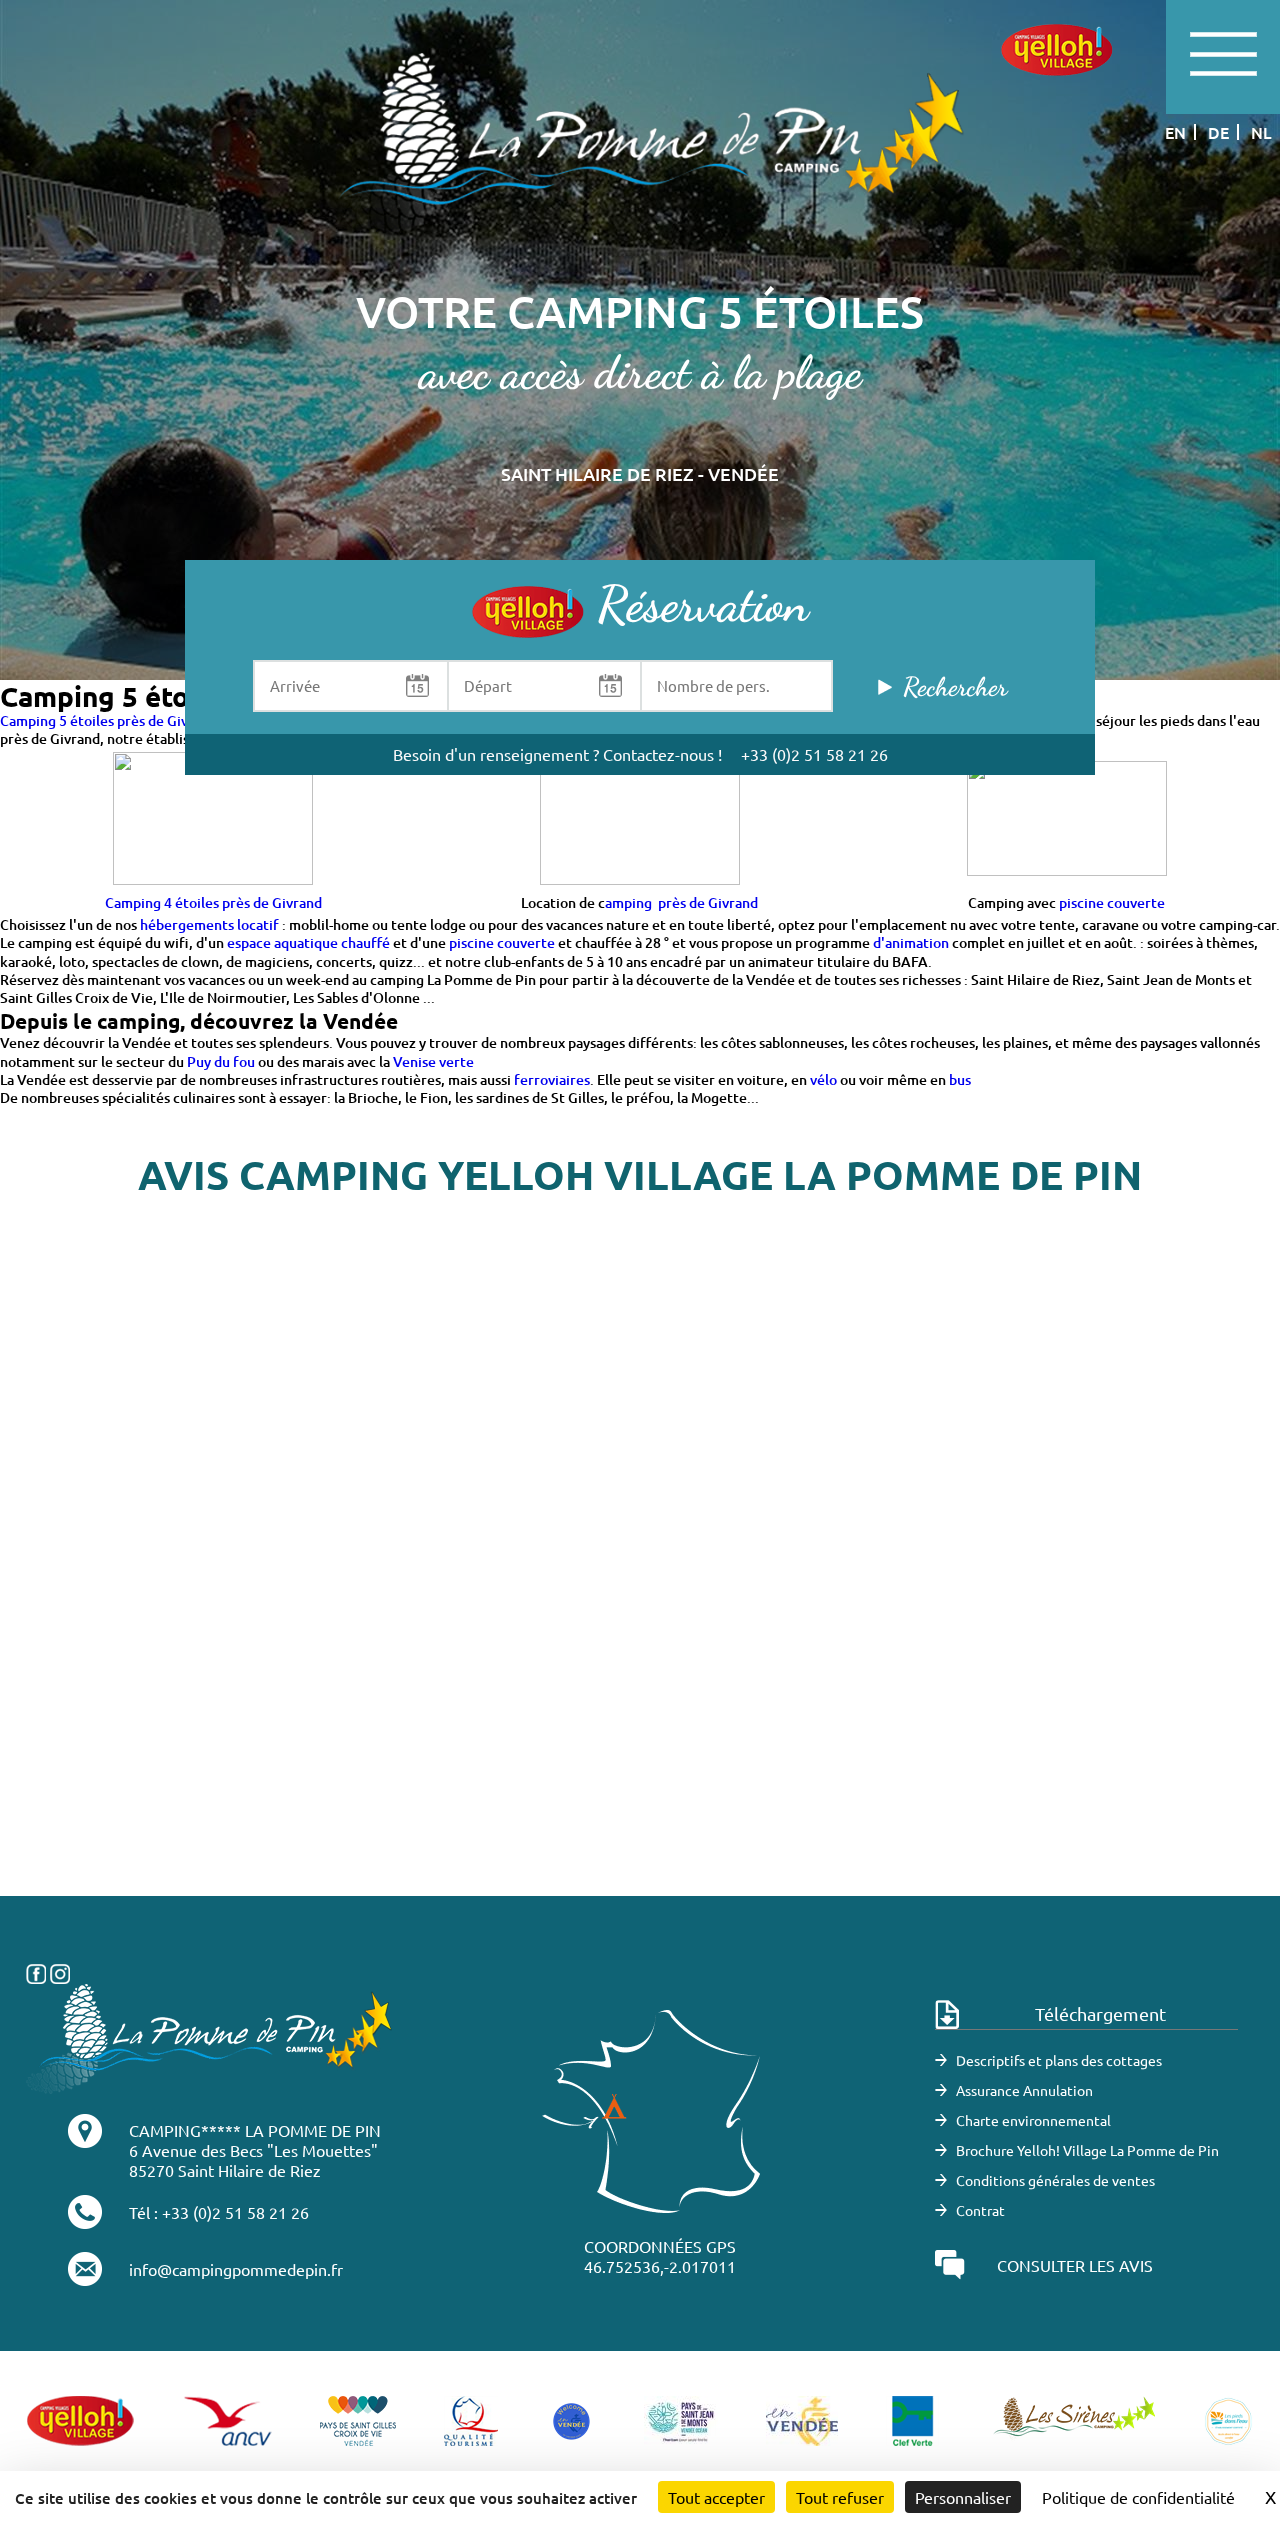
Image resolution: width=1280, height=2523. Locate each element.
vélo (823, 1079)
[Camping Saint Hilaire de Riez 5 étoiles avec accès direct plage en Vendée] (640, 147)
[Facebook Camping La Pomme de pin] (36, 1971)
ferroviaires (552, 1079)
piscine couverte (1112, 902)
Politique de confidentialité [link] (1138, 2497)
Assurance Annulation (1024, 2090)
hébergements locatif (209, 924)
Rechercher (955, 686)
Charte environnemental (1033, 2120)
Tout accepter (716, 2497)
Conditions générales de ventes (1055, 2180)
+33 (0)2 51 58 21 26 (814, 754)
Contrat (980, 2210)
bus (960, 1079)
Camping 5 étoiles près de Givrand (108, 720)
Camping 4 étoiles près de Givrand (213, 902)
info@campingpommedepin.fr (236, 2269)
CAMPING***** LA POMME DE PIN (255, 2130)
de (1218, 132)
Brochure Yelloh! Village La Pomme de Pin (1087, 2150)
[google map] (640, 1596)
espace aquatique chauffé (308, 942)
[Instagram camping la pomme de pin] (60, 1971)
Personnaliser (963, 2497)
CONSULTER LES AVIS (1075, 2265)
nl (1261, 132)
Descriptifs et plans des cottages (1059, 2060)
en (1175, 132)
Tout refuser (840, 2497)
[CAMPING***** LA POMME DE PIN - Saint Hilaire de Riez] (210, 2036)
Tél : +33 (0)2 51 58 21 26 (219, 2212)
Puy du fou (222, 1061)
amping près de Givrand (681, 902)
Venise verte (433, 1061)
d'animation (911, 942)
